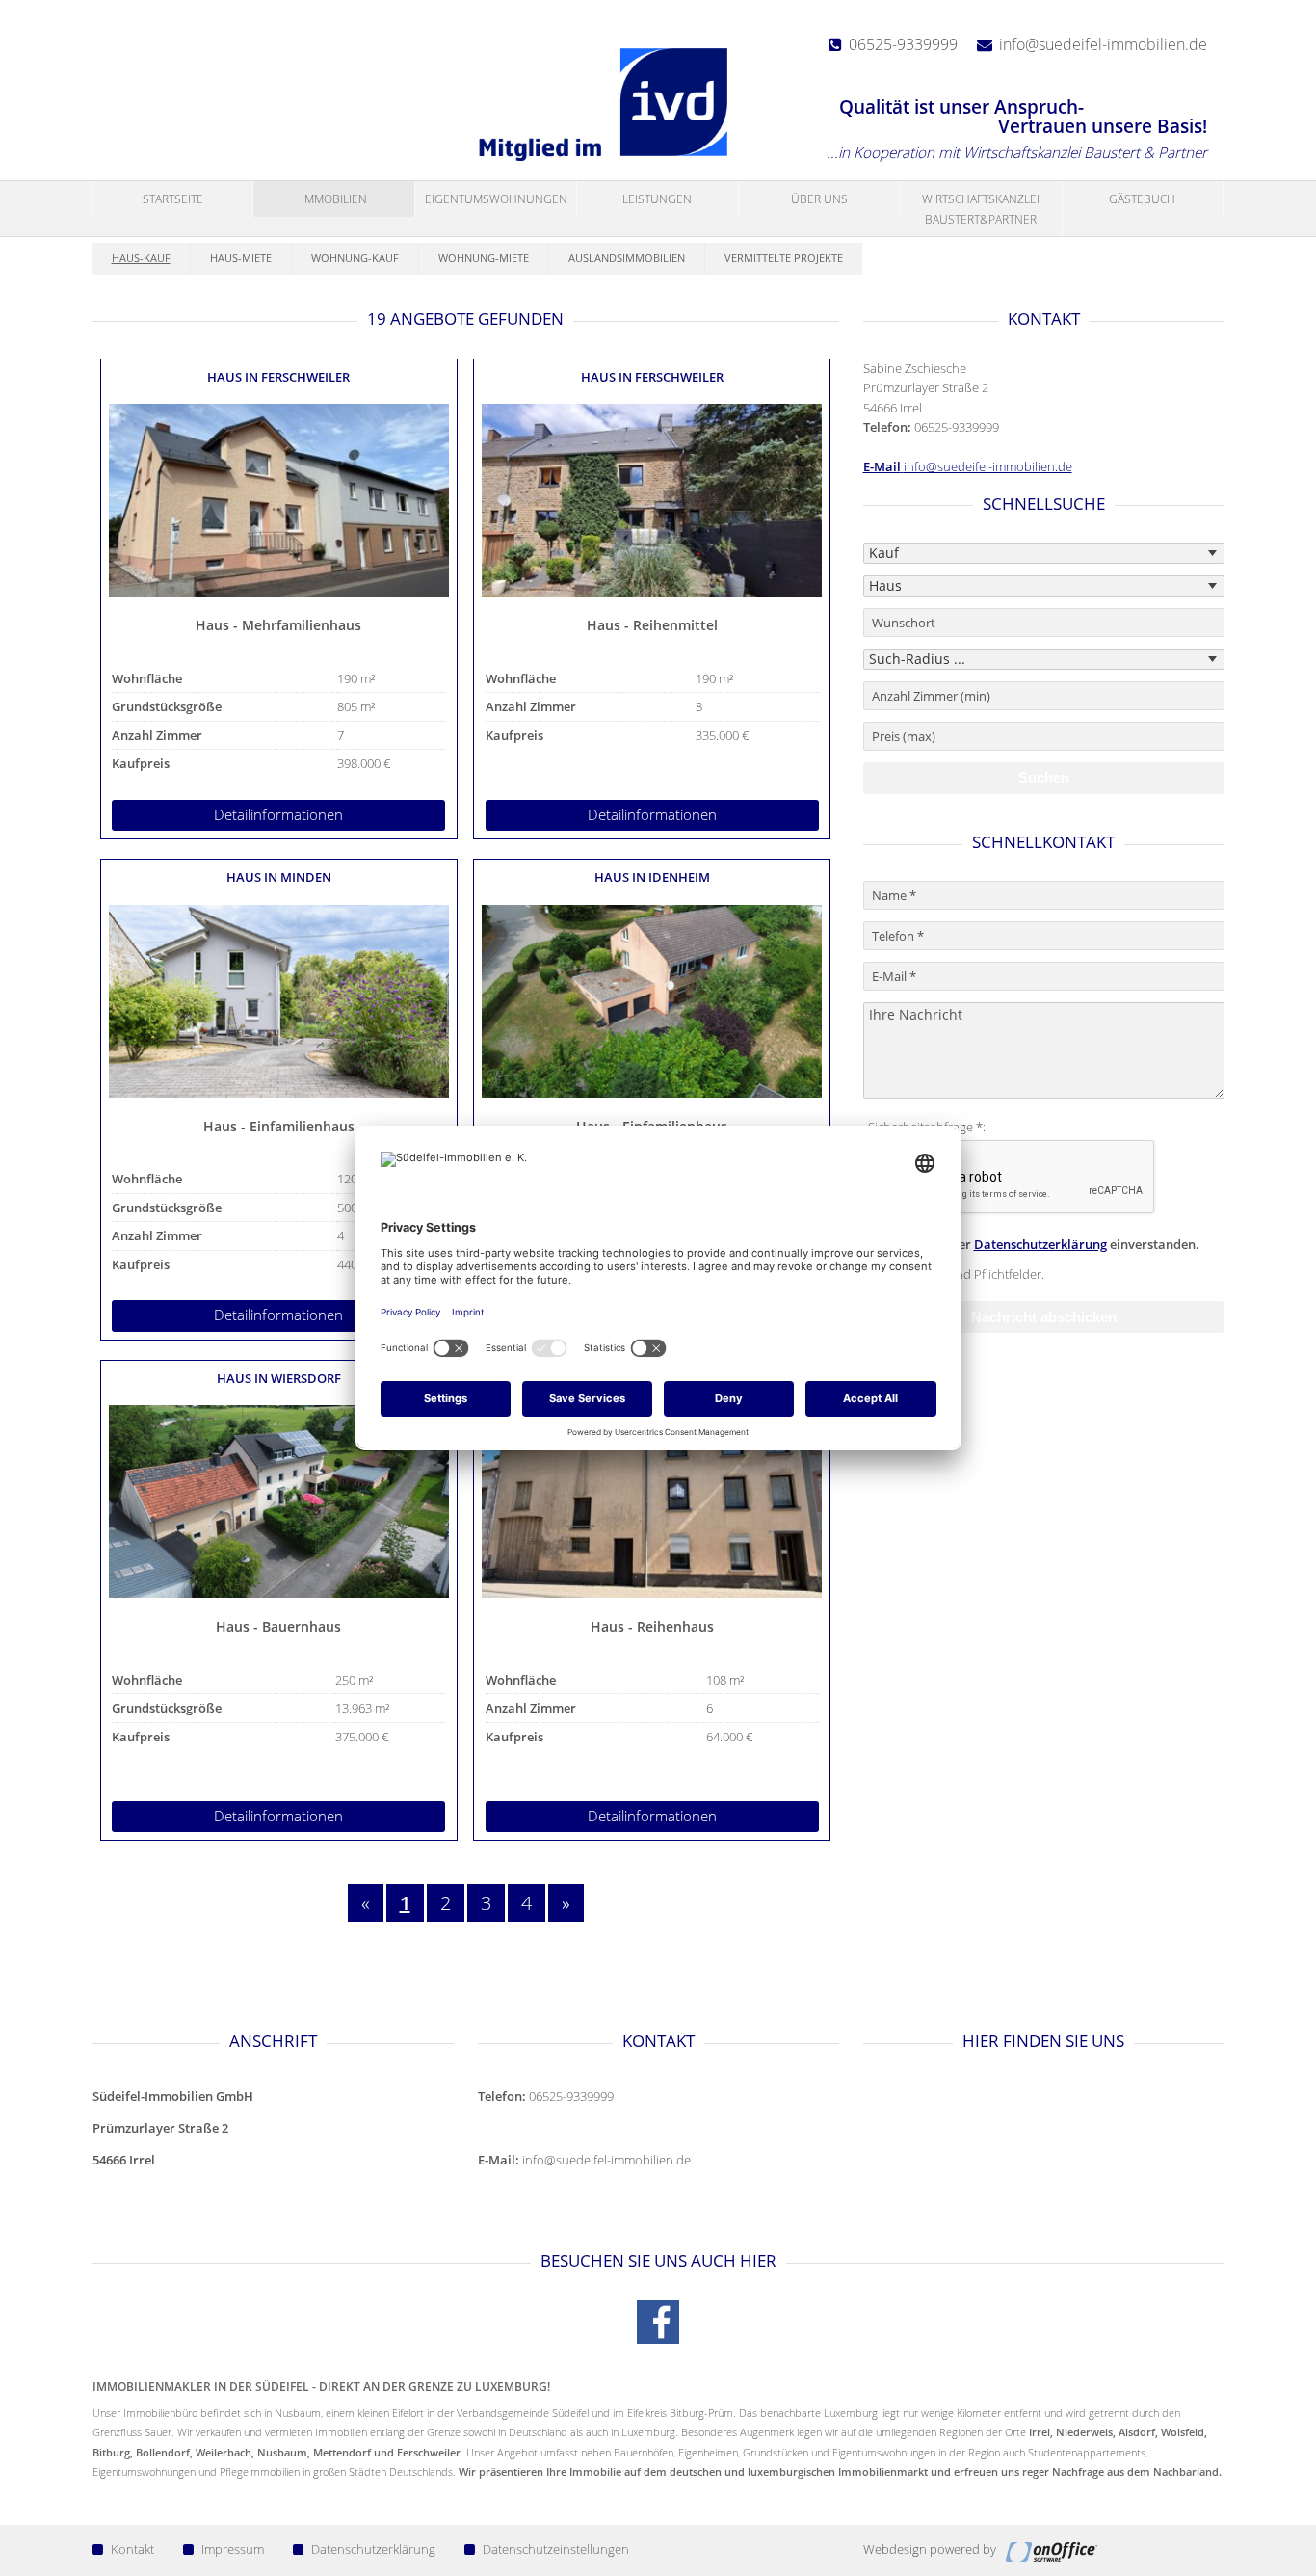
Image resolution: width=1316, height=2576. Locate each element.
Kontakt (132, 2549)
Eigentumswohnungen (496, 199)
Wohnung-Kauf (355, 258)
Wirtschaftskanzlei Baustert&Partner (981, 209)
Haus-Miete (241, 258)
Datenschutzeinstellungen (556, 2549)
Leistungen (657, 199)
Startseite (173, 199)
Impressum (233, 2549)
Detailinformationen (278, 815)
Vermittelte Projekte (784, 258)
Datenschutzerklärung (1040, 1244)
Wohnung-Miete (484, 258)
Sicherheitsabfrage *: (927, 1127)
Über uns (819, 199)
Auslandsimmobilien (627, 258)
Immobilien (334, 199)
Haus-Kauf (141, 258)
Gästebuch (1142, 199)
